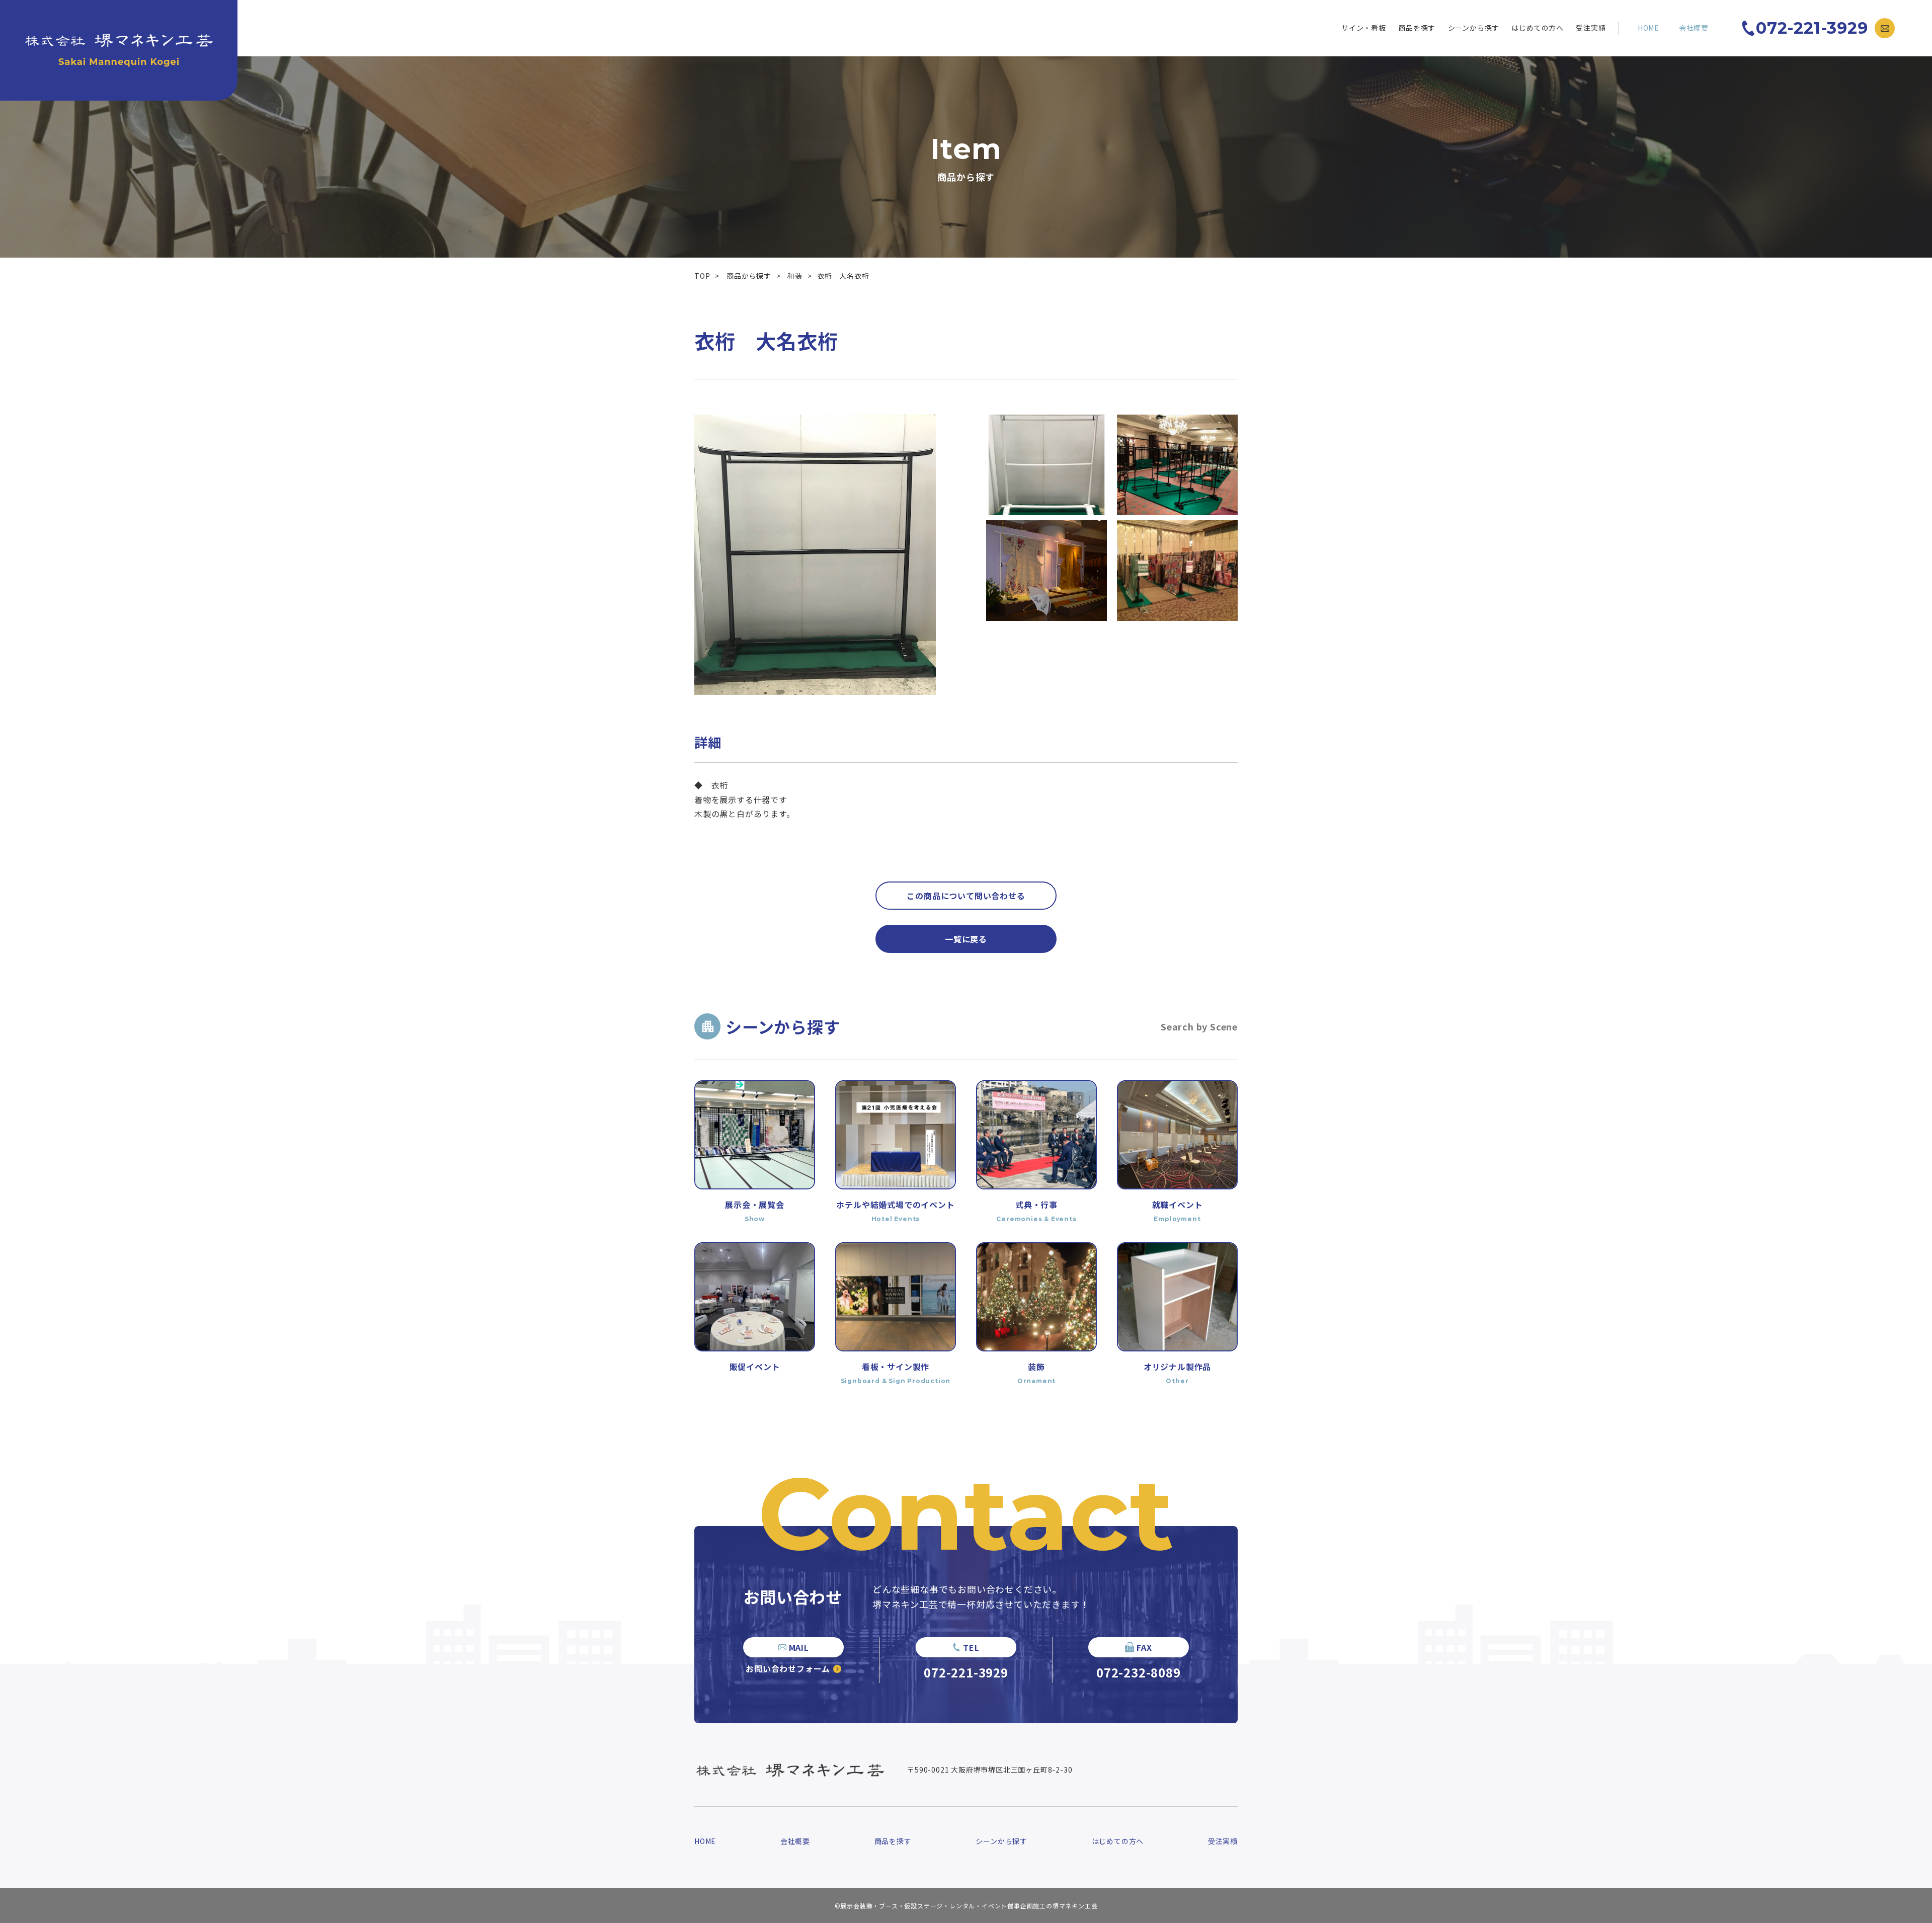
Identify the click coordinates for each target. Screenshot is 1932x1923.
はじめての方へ (1538, 28)
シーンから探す (1474, 28)
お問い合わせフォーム (788, 1668)
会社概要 (1694, 28)
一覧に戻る (966, 939)
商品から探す (749, 276)
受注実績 (1591, 28)
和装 (795, 276)
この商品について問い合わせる (966, 896)
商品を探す (1417, 28)
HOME (1648, 28)
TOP (702, 276)
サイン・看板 (1364, 28)
